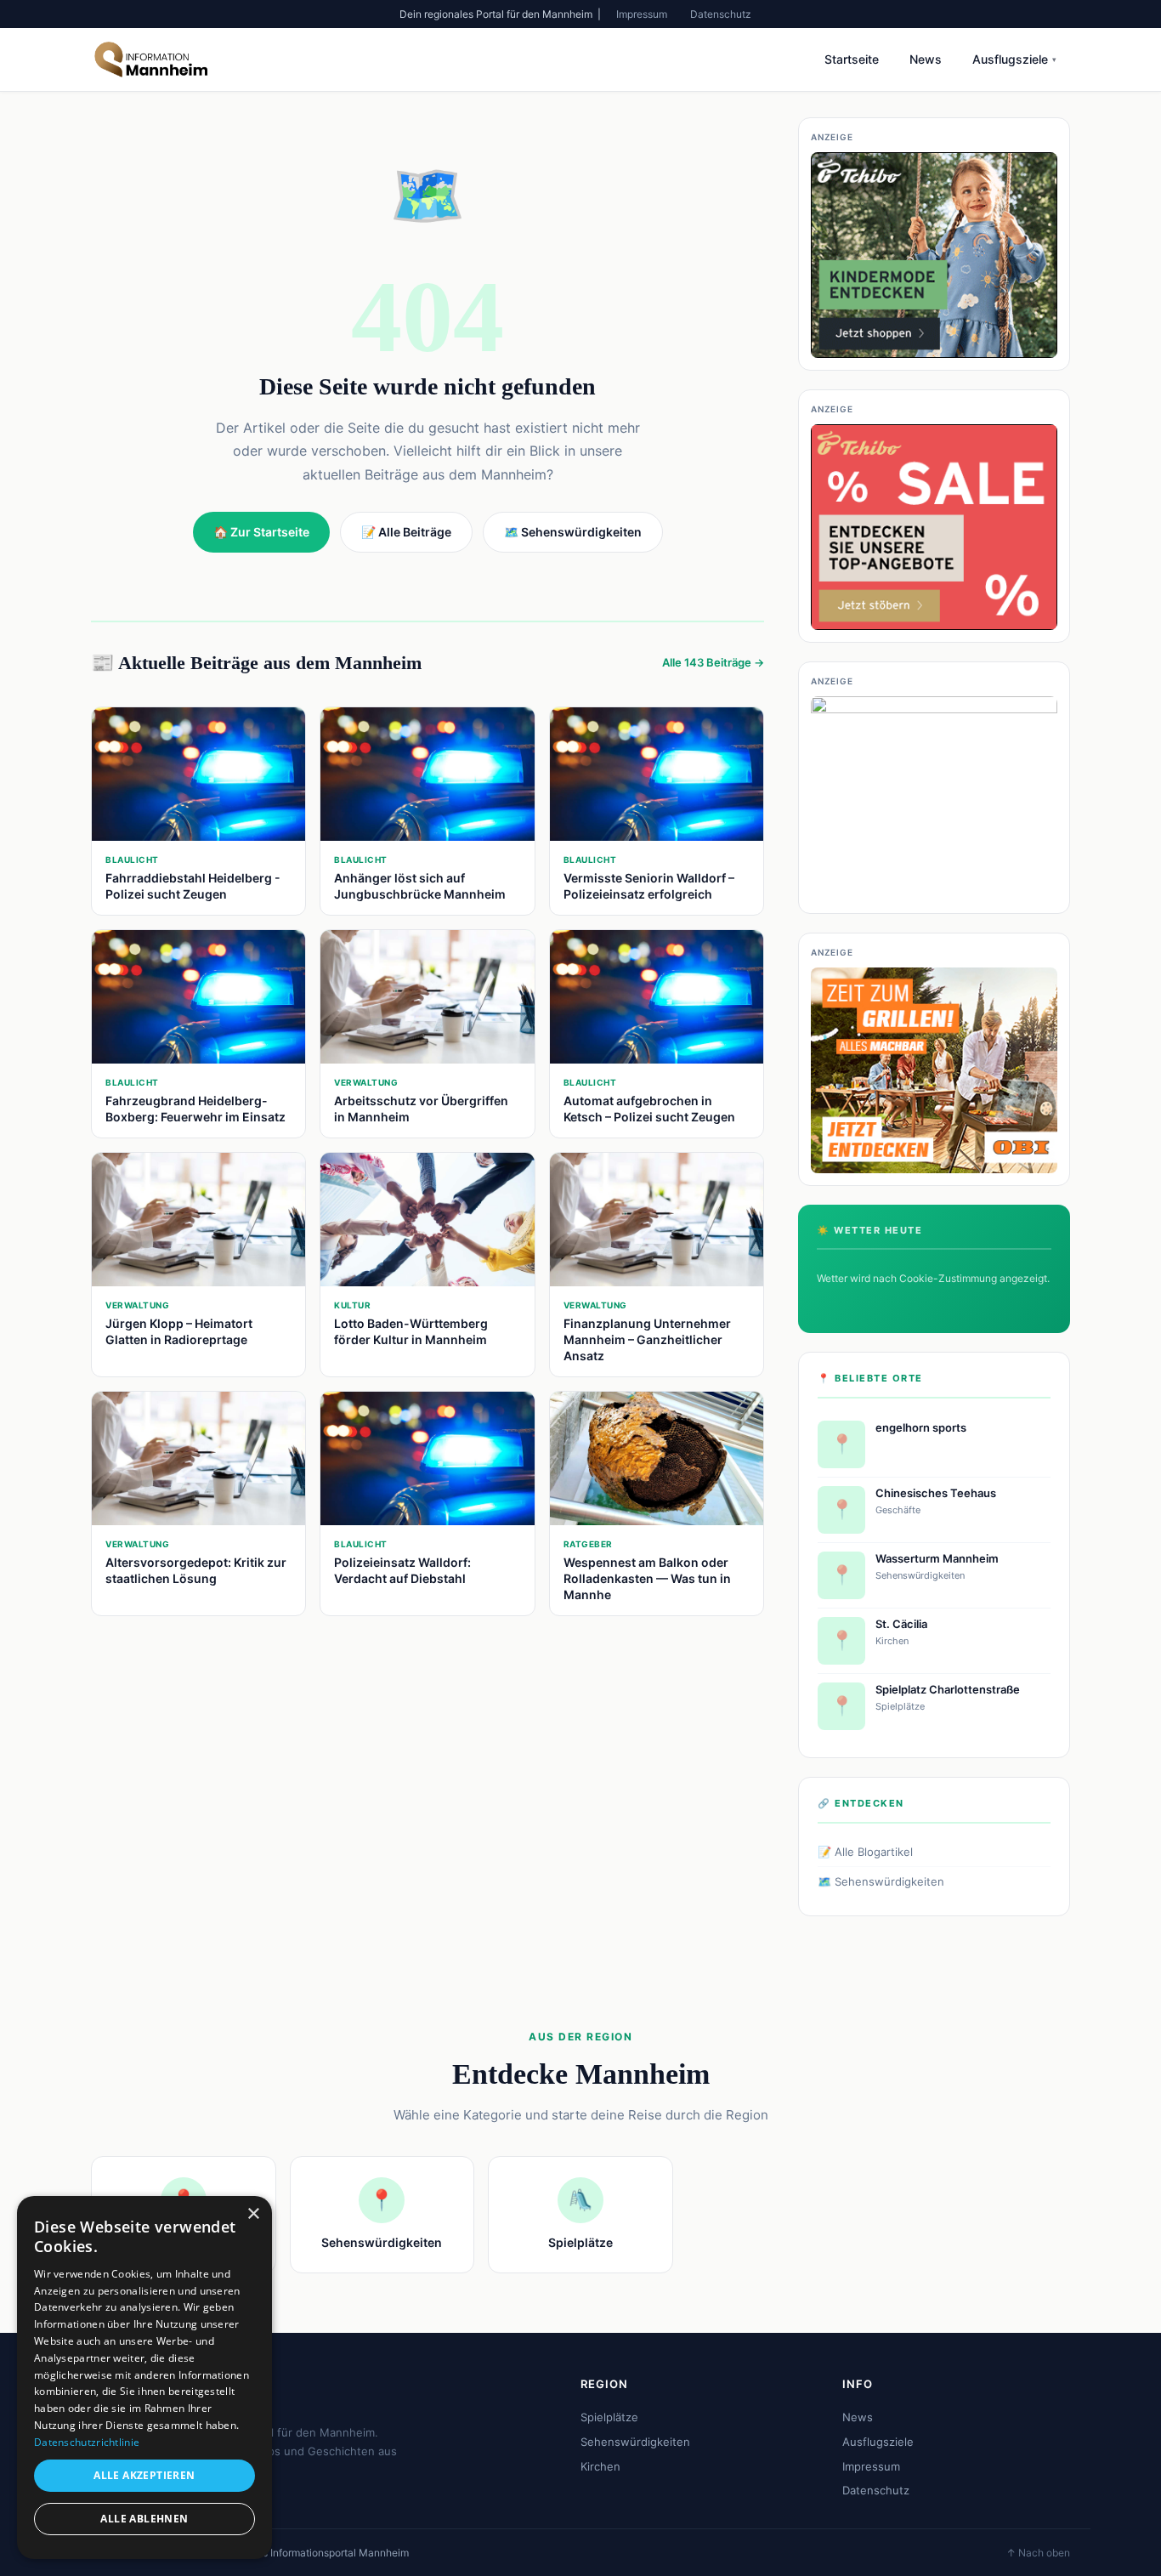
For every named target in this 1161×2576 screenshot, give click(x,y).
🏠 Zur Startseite (261, 532)
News (926, 59)
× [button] (253, 2214)
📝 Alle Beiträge (406, 532)
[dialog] (144, 2377)
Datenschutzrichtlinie (87, 2442)
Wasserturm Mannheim (937, 1558)
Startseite (852, 59)
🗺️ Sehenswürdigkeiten (881, 1881)
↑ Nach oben (1038, 2553)
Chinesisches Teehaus (936, 1493)
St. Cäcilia (901, 1624)
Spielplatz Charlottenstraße (948, 1689)
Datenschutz (721, 14)
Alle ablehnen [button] (144, 2519)
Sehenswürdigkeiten (635, 2442)
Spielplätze (609, 2417)
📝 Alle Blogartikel (865, 1852)
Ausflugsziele (1014, 59)
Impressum (642, 14)
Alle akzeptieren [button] (144, 2475)
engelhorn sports (921, 1427)
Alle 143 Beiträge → (713, 662)
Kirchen (600, 2466)
